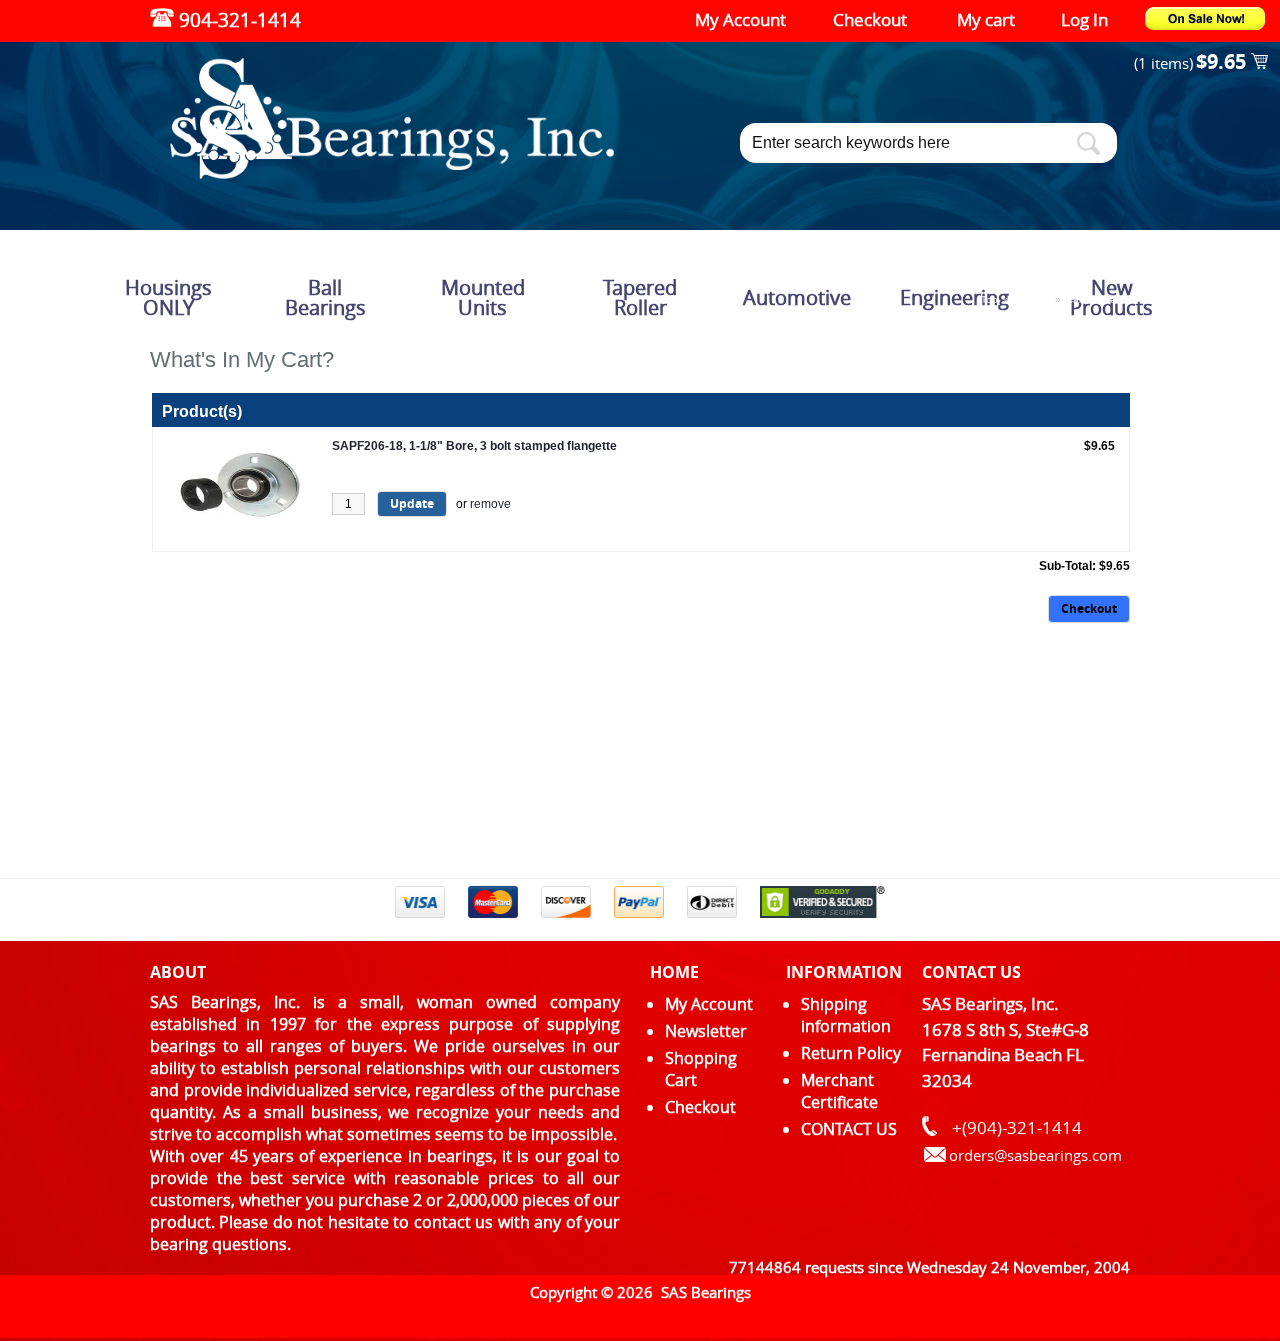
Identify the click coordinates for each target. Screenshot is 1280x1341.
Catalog (1032, 299)
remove (490, 504)
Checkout (1089, 608)
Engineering (954, 297)
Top (989, 299)
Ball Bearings (325, 297)
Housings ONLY (168, 297)
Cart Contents (1098, 299)
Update (412, 503)
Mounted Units (483, 297)
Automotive (797, 297)
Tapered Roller (640, 297)
